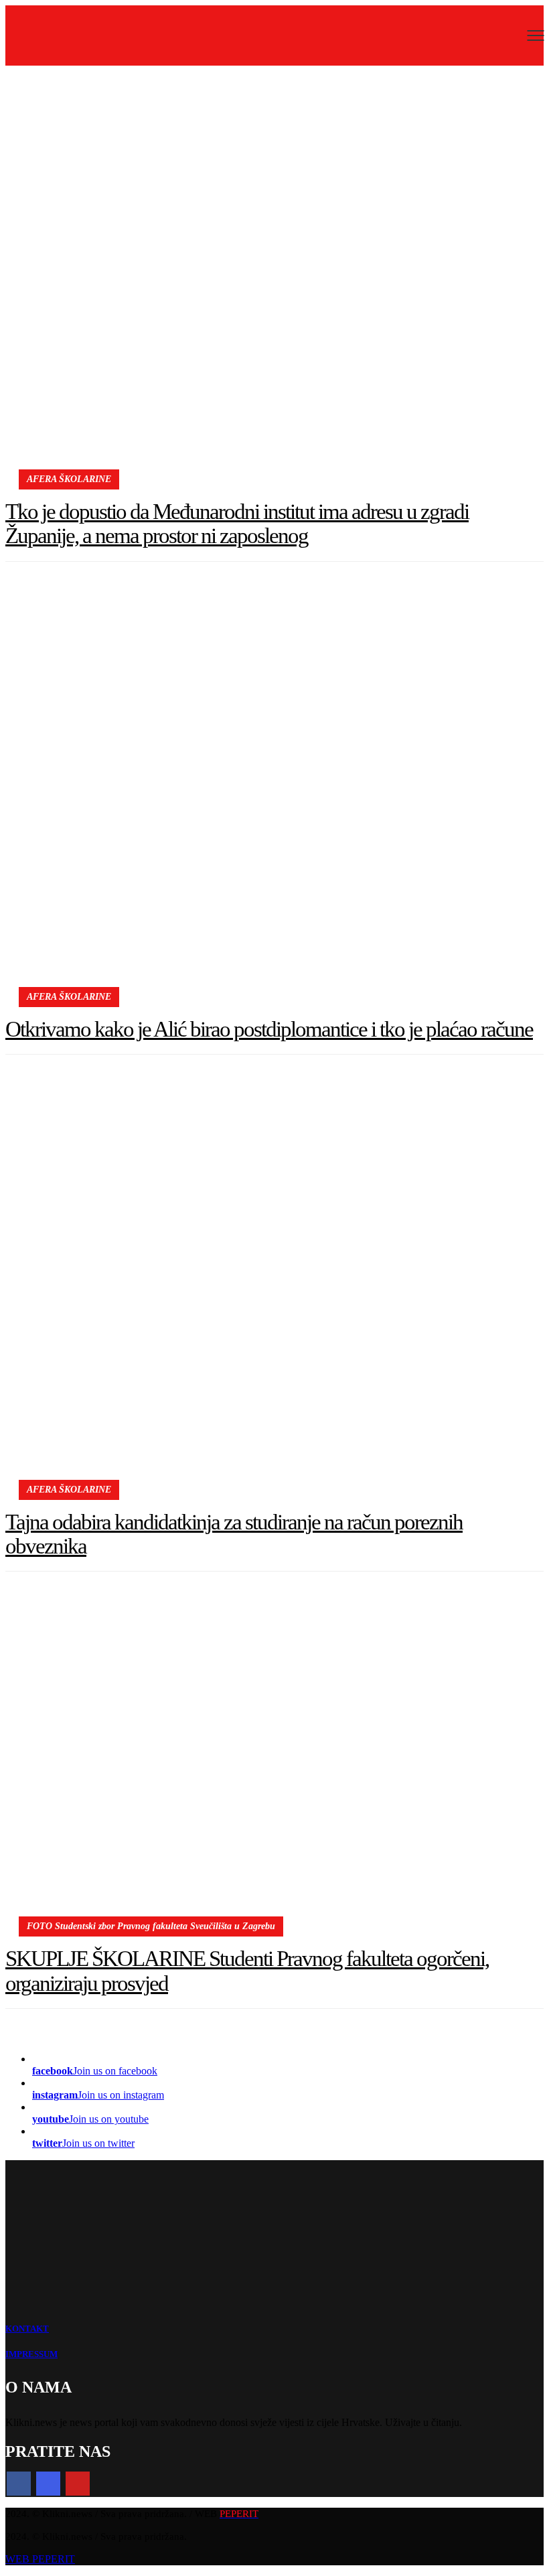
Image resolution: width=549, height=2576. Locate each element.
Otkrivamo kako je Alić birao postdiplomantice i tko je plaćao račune (269, 1029)
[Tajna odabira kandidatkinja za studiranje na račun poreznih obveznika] (274, 1289)
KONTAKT (27, 2329)
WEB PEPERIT (40, 2559)
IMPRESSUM (31, 2354)
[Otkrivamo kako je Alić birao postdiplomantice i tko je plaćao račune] (274, 796)
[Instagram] (48, 2484)
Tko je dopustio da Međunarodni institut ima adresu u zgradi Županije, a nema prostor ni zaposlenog (237, 524)
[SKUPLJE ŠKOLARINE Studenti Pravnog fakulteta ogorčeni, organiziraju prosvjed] (274, 1766)
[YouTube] (78, 2484)
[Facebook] (19, 2484)
